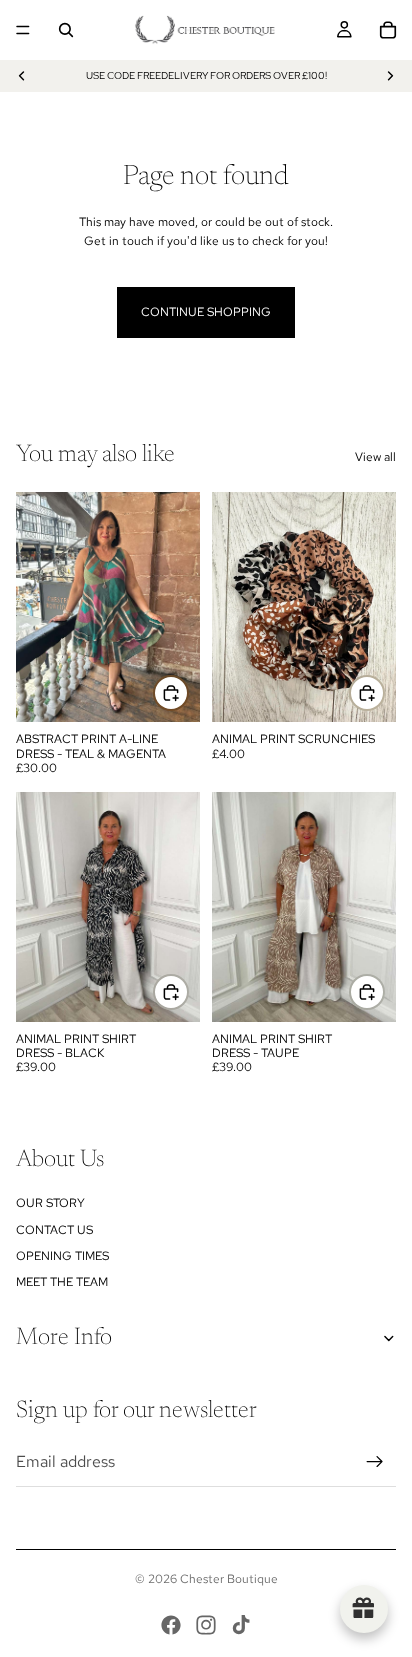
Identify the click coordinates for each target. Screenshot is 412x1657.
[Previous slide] (22, 76)
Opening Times (62, 1256)
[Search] (66, 30)
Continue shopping (206, 312)
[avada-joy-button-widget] (364, 1609)
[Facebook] (171, 1625)
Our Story (50, 1203)
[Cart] (388, 30)
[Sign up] (375, 1462)
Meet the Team (62, 1282)
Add (188, 693)
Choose (188, 992)
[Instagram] (206, 1625)
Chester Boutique (229, 1579)
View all (375, 457)
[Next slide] (390, 76)
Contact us (54, 1230)
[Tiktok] (241, 1625)
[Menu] (23, 30)
